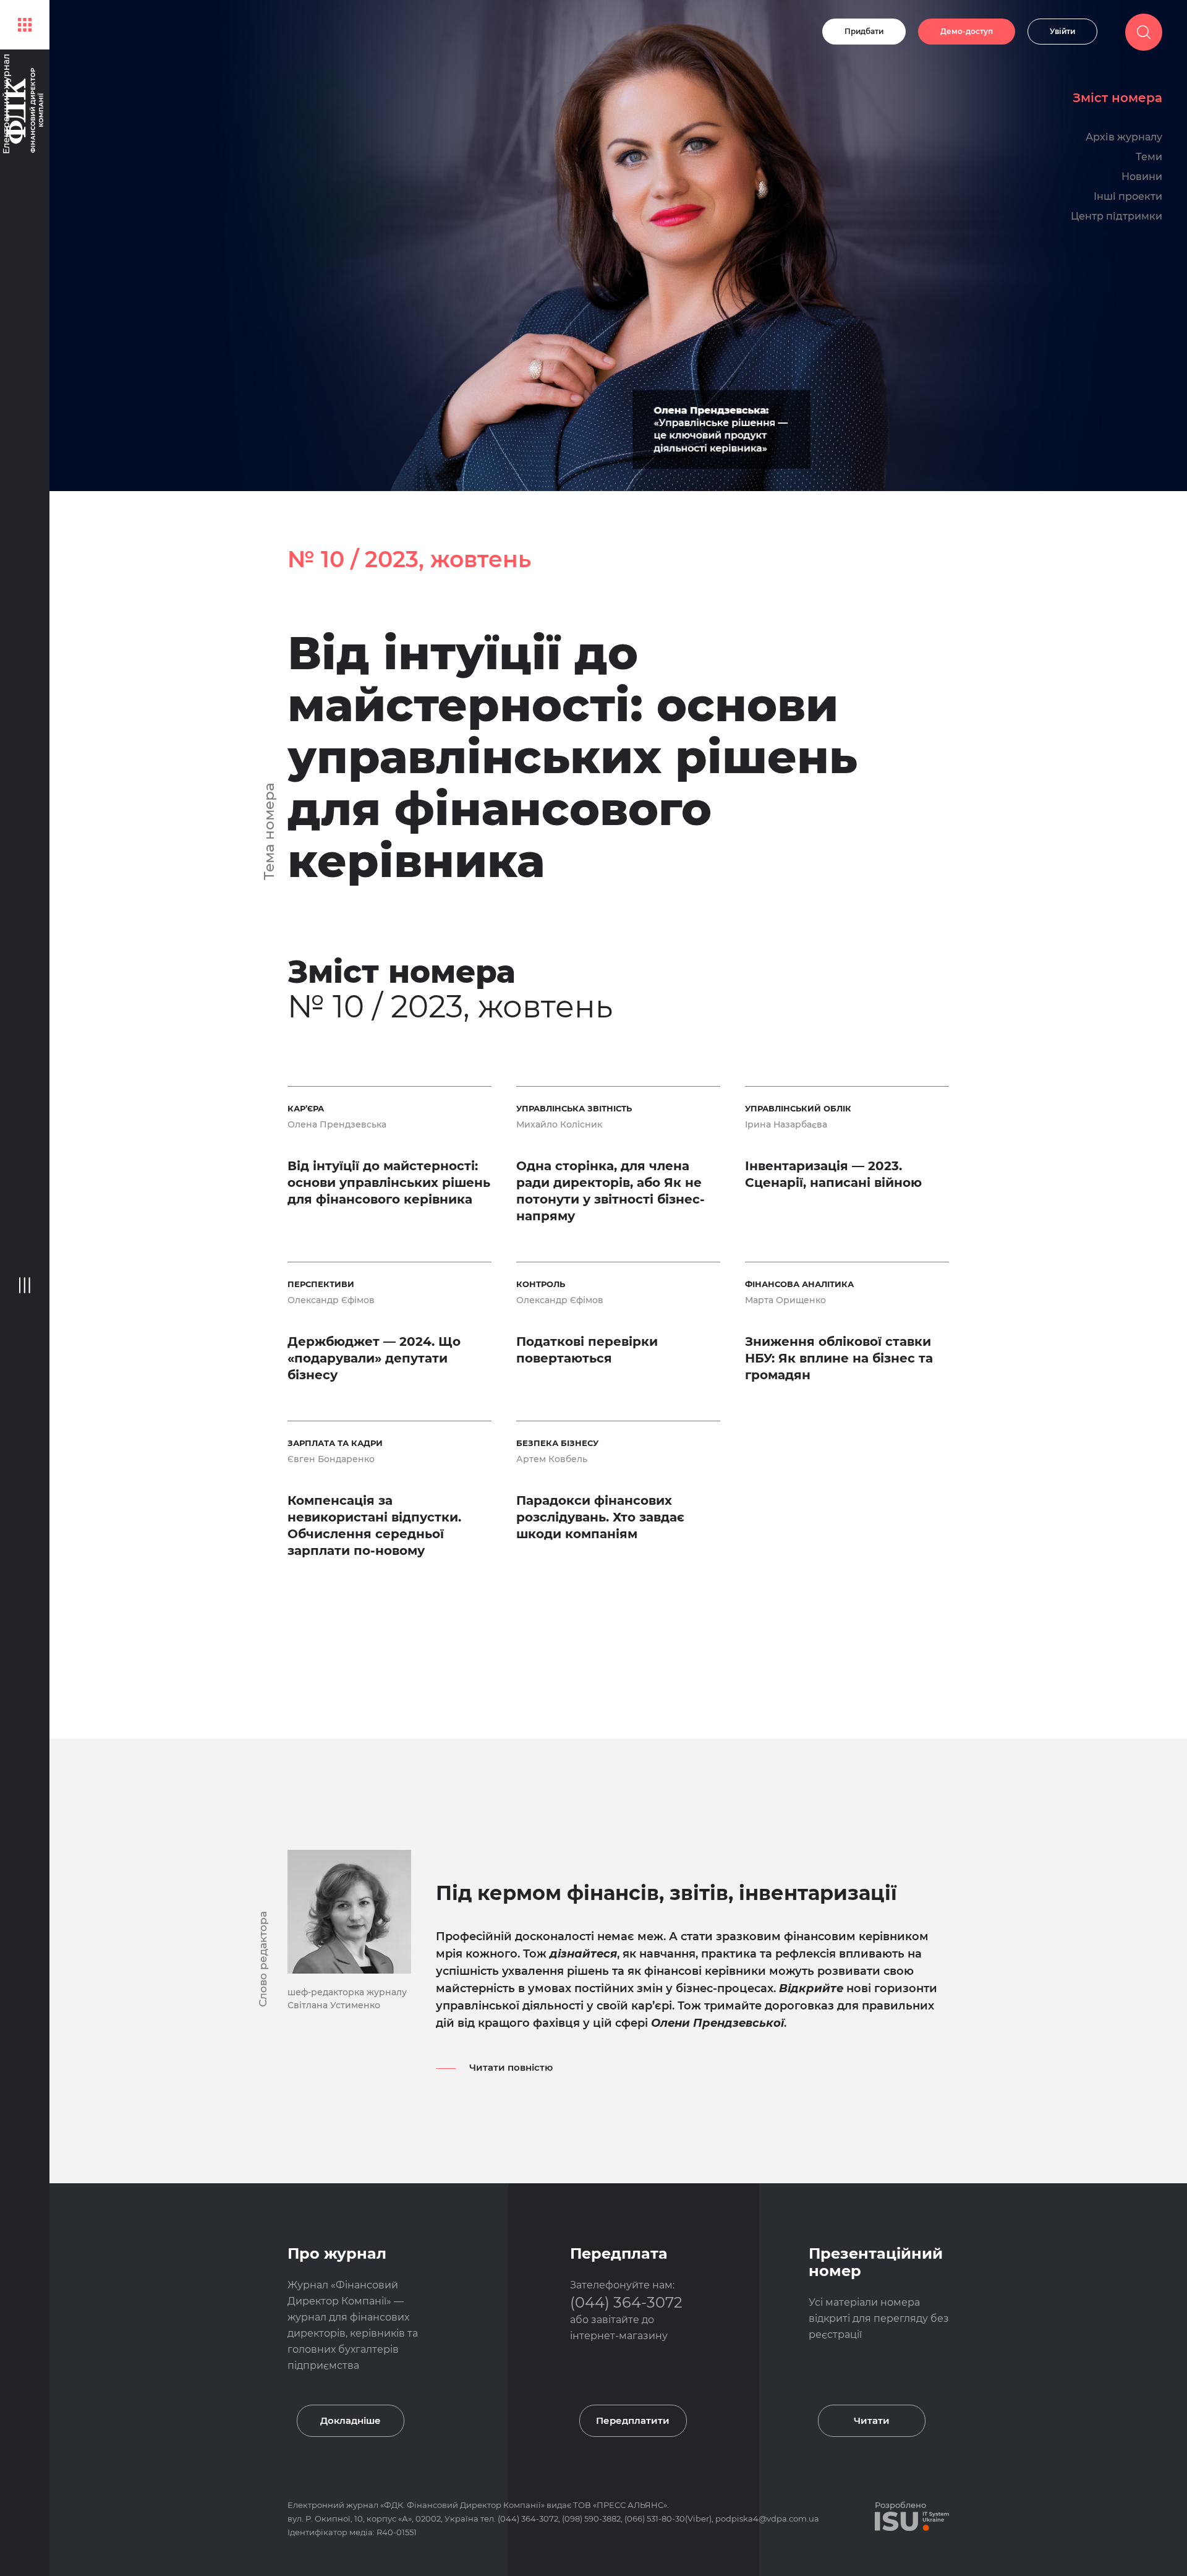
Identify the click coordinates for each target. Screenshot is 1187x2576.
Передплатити (633, 2420)
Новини (1142, 177)
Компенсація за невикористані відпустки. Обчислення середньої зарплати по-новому (374, 1525)
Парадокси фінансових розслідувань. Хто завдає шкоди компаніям (600, 1517)
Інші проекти (1128, 196)
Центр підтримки (1117, 216)
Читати (872, 2420)
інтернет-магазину (619, 2336)
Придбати (864, 31)
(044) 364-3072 (626, 2302)
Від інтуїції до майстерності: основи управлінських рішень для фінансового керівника (572, 757)
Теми (1149, 157)
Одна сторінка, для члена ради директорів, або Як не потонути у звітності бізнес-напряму (611, 1191)
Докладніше (351, 2420)
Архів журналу (1124, 137)
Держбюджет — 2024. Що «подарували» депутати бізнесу (374, 1358)
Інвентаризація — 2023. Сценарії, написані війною (833, 1174)
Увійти (1062, 31)
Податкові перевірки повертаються (587, 1350)
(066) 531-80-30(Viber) (668, 2518)
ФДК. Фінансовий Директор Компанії (462, 2505)
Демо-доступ (967, 31)
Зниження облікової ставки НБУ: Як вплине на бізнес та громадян (839, 1358)
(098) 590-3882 (591, 2518)
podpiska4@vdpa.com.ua (767, 2518)
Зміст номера (1117, 98)
